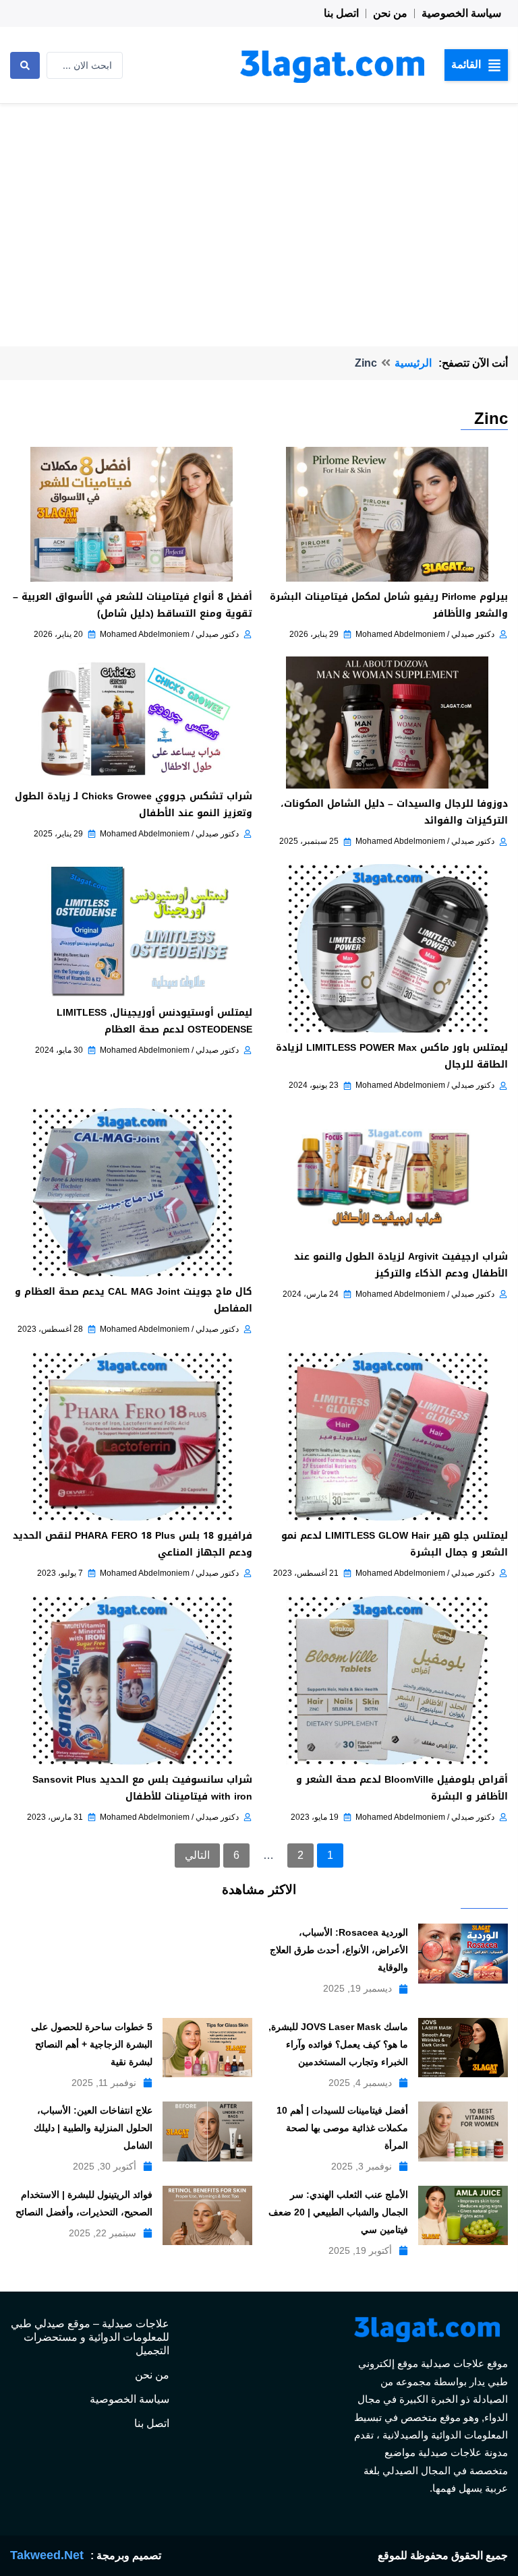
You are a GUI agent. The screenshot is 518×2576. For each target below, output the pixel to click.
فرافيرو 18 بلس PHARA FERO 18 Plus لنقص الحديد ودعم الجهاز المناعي (133, 1544)
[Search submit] (25, 65)
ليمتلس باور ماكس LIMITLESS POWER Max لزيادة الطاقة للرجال (392, 1056)
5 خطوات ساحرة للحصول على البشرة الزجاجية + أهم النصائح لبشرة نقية (92, 2044)
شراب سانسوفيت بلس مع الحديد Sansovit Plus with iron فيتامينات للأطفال (142, 1788)
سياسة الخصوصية (461, 13)
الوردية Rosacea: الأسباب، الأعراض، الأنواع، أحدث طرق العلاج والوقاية (339, 1950)
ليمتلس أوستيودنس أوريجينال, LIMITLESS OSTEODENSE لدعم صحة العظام (154, 1021)
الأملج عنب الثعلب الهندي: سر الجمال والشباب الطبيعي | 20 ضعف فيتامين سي (338, 2212)
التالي (197, 1855)
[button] (476, 65)
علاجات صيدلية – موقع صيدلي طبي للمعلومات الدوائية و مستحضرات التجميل (90, 2337)
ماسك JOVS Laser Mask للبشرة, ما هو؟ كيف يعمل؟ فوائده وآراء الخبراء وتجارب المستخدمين (338, 2044)
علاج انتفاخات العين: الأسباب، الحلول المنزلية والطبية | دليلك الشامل (93, 2128)
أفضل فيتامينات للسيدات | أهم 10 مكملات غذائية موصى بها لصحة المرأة (342, 2128)
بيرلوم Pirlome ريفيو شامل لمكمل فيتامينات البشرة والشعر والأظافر (389, 605)
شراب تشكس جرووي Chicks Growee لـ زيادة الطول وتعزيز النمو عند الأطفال (134, 805)
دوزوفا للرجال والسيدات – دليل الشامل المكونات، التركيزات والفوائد (394, 812)
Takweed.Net (47, 2555)
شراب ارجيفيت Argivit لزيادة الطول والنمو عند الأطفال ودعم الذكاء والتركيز (401, 1265)
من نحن (390, 13)
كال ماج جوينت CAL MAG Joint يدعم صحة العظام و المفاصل (134, 1300)
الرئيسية (413, 363)
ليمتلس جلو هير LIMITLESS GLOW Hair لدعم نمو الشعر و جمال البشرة (395, 1544)
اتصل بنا (341, 13)
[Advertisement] (259, 205)
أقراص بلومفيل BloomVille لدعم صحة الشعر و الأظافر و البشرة (402, 1788)
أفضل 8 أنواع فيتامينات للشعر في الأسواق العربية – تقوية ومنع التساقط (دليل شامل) (133, 605)
